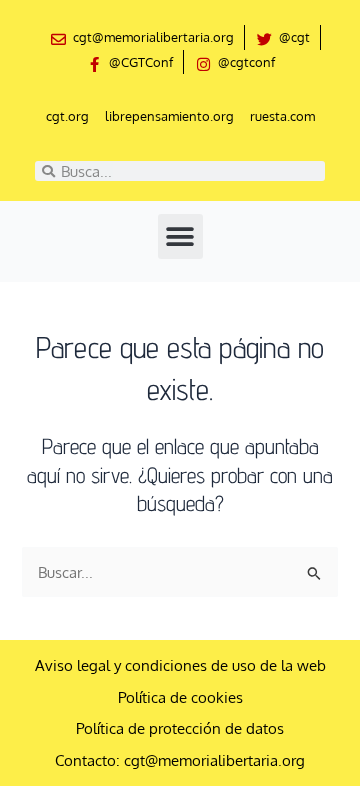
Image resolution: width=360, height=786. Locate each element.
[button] (180, 236)
